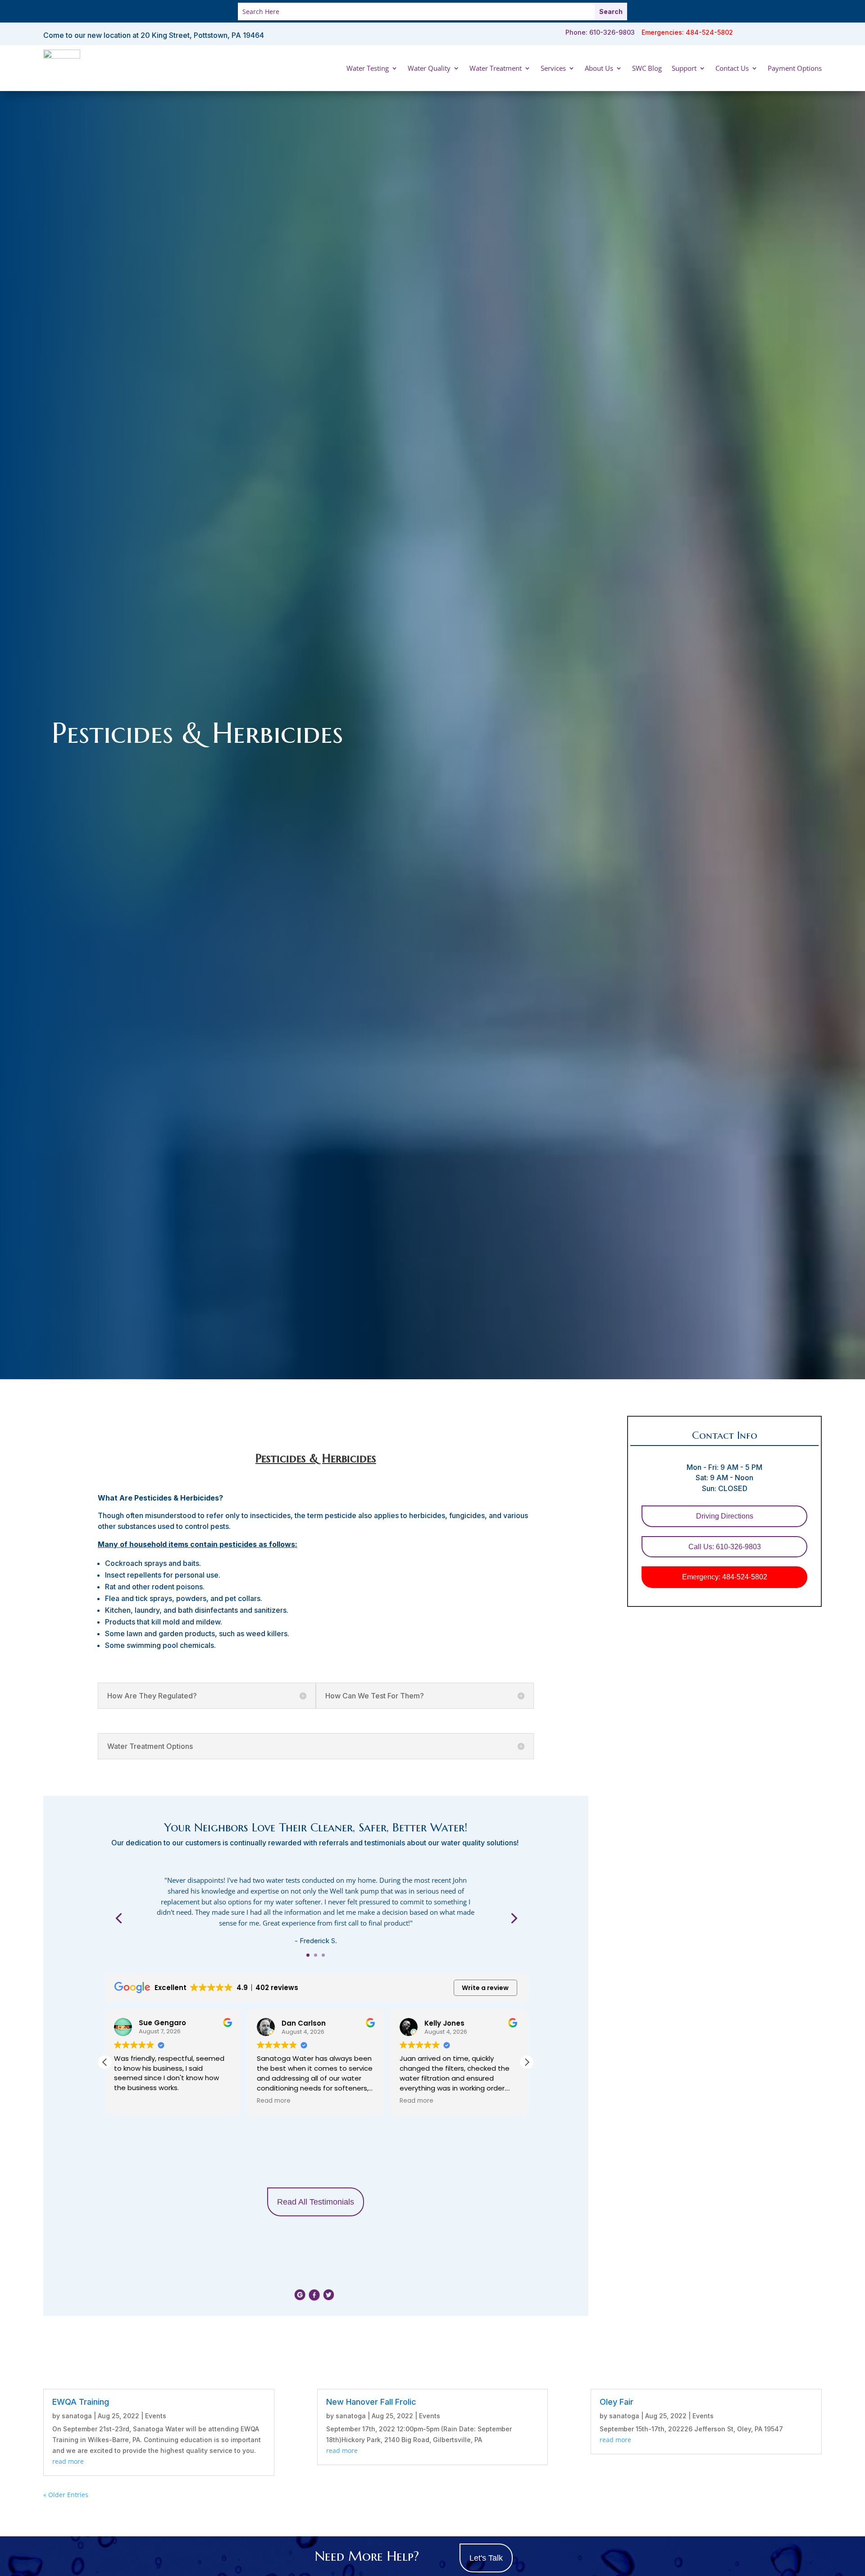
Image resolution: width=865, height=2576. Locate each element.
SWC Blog (647, 68)
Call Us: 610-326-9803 (725, 1547)
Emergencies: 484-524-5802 (687, 32)
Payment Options (795, 68)
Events (156, 2416)
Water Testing (368, 68)
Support (684, 68)
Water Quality (429, 68)
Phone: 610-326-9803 (600, 32)
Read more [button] (131, 2101)
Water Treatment (496, 68)
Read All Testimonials (316, 2202)
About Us (599, 68)
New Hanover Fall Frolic (371, 2402)
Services (553, 68)
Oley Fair (617, 2402)
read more (68, 2461)
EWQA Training (81, 2402)
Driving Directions (725, 1516)
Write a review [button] (485, 1988)
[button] (527, 2062)
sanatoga (77, 2416)
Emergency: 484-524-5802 (725, 1577)
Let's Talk (486, 2558)
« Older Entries (66, 2495)
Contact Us (732, 68)
